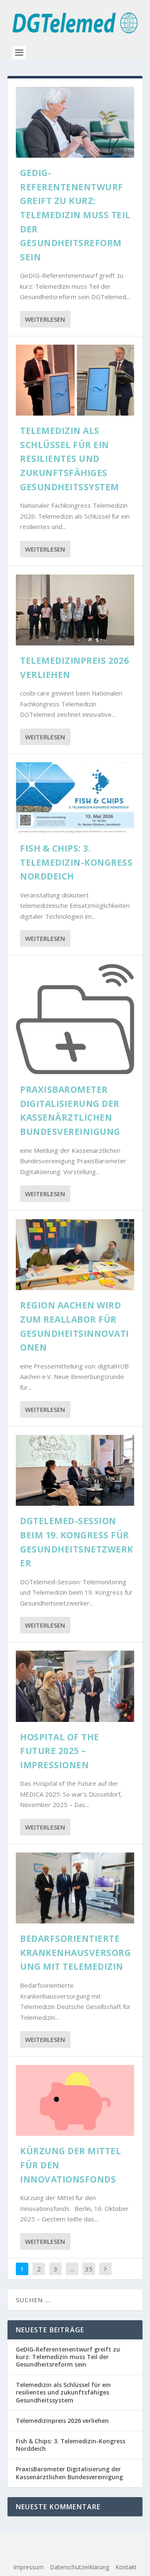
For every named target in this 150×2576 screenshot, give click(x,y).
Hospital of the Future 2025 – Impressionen (60, 1751)
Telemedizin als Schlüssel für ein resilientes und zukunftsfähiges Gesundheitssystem (70, 459)
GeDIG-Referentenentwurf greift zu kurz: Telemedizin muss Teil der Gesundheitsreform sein (75, 215)
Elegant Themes (71, 2545)
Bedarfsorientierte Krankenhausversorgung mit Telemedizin (75, 1952)
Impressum (29, 2567)
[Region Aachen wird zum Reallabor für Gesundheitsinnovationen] (75, 1255)
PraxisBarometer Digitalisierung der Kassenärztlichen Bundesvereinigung (69, 2473)
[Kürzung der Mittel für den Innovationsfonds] (75, 2100)
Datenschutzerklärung (80, 2567)
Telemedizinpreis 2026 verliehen (62, 2421)
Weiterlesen (45, 319)
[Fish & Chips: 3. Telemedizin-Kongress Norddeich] (75, 798)
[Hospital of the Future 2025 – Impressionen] (75, 1686)
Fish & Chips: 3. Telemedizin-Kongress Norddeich (76, 862)
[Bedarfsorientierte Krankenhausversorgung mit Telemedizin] (75, 1888)
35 (89, 2269)
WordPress (75, 2554)
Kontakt (126, 2567)
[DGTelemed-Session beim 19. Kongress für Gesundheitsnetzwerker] (75, 1470)
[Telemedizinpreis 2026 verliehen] (75, 610)
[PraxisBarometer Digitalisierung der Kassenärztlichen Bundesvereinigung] (75, 1019)
